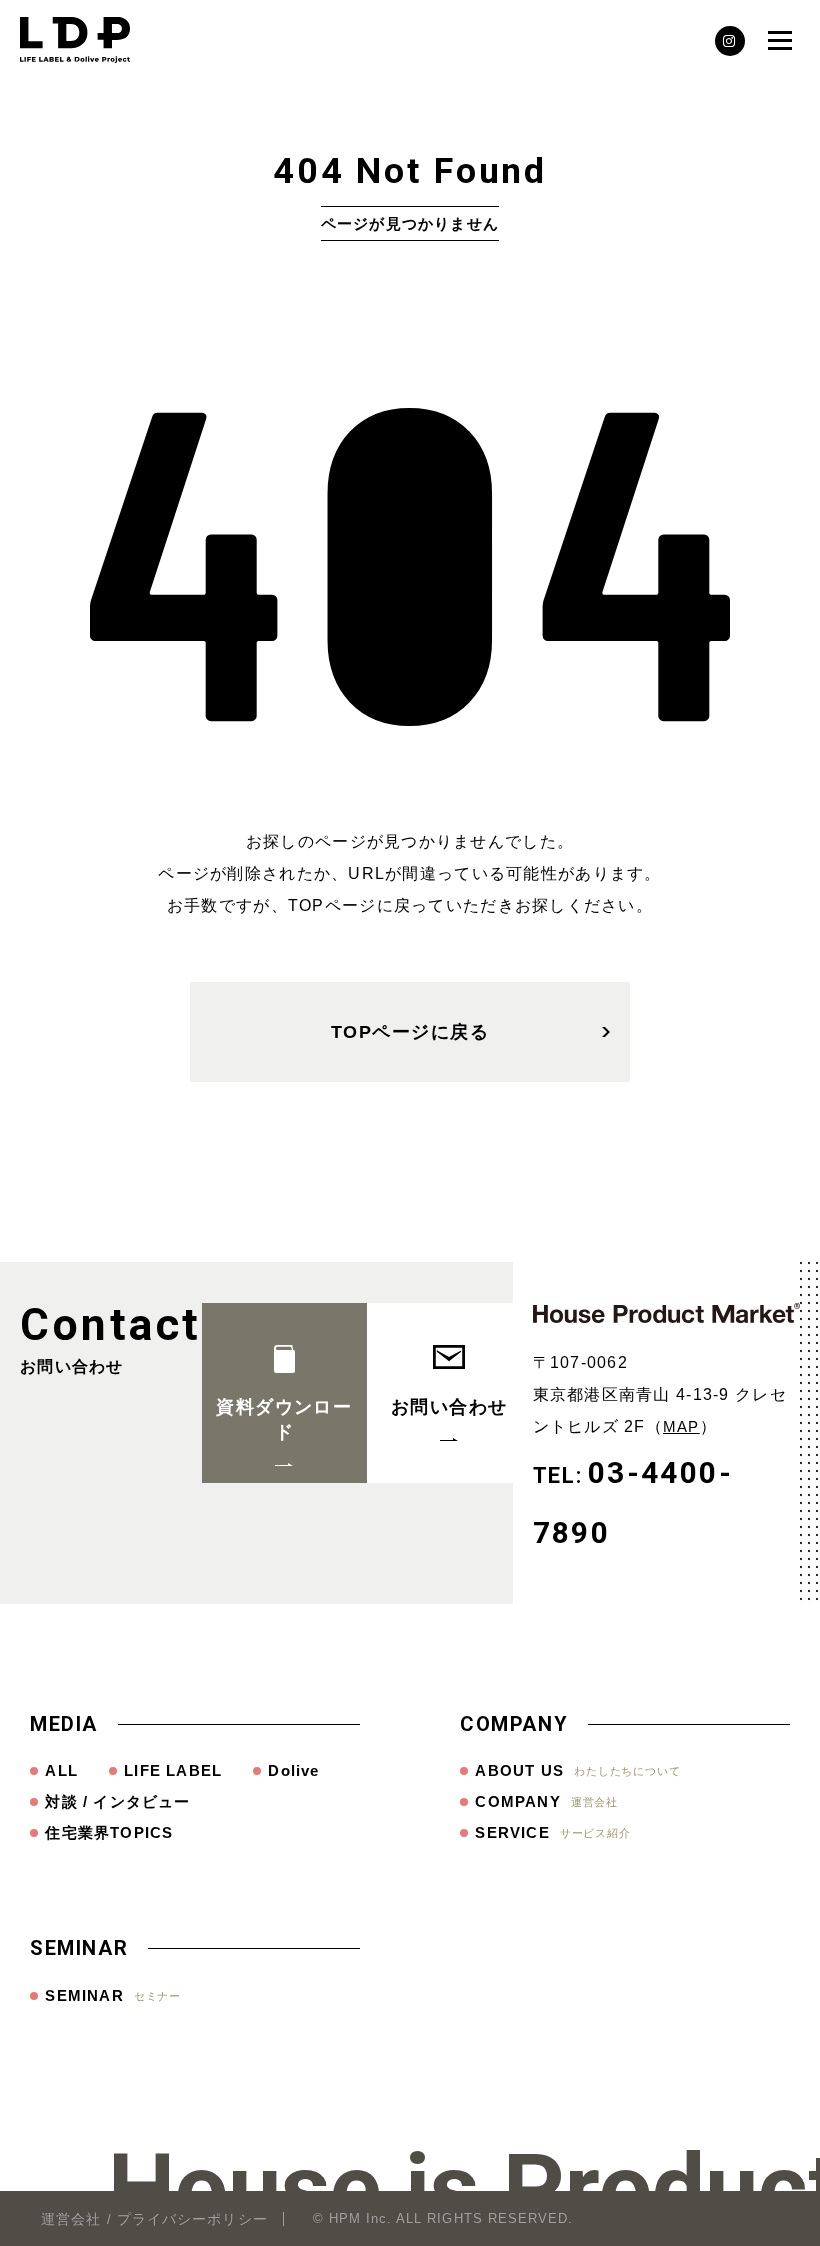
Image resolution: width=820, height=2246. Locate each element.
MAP (681, 1426)
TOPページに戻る (410, 1032)
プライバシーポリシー (192, 2219)
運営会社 (71, 2219)
